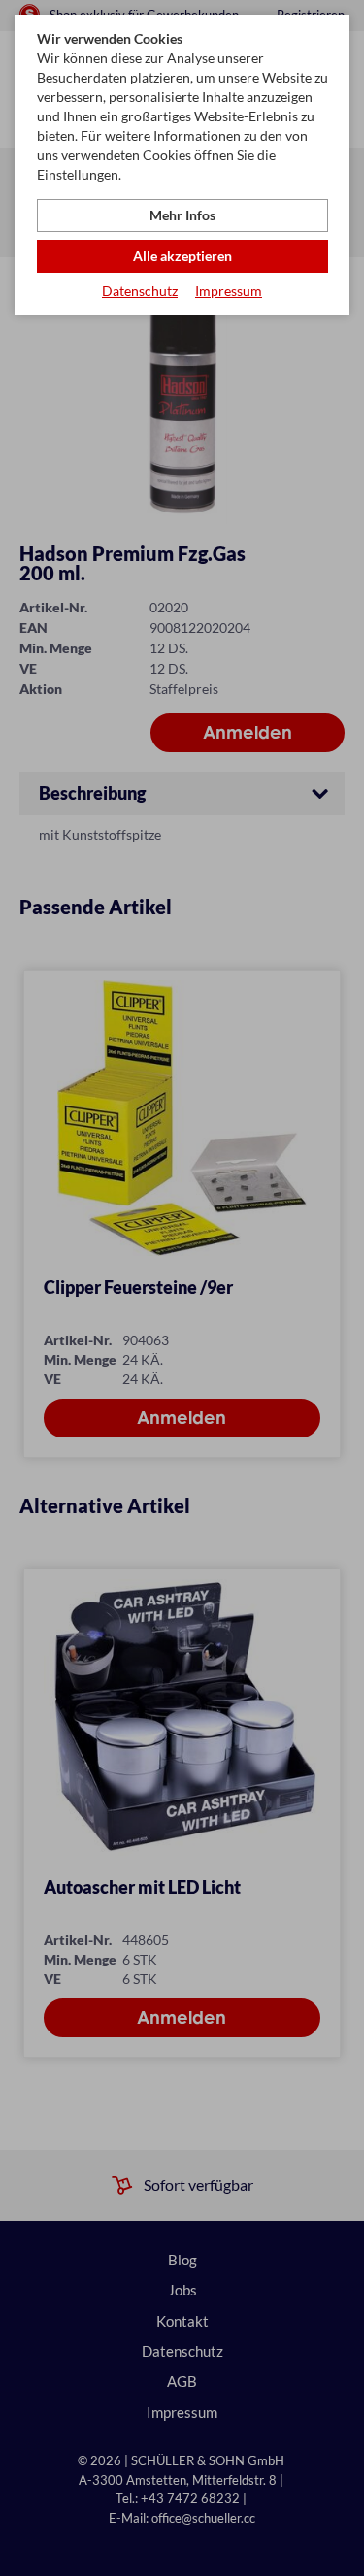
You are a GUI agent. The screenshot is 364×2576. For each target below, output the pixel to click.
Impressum (229, 291)
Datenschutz (140, 291)
